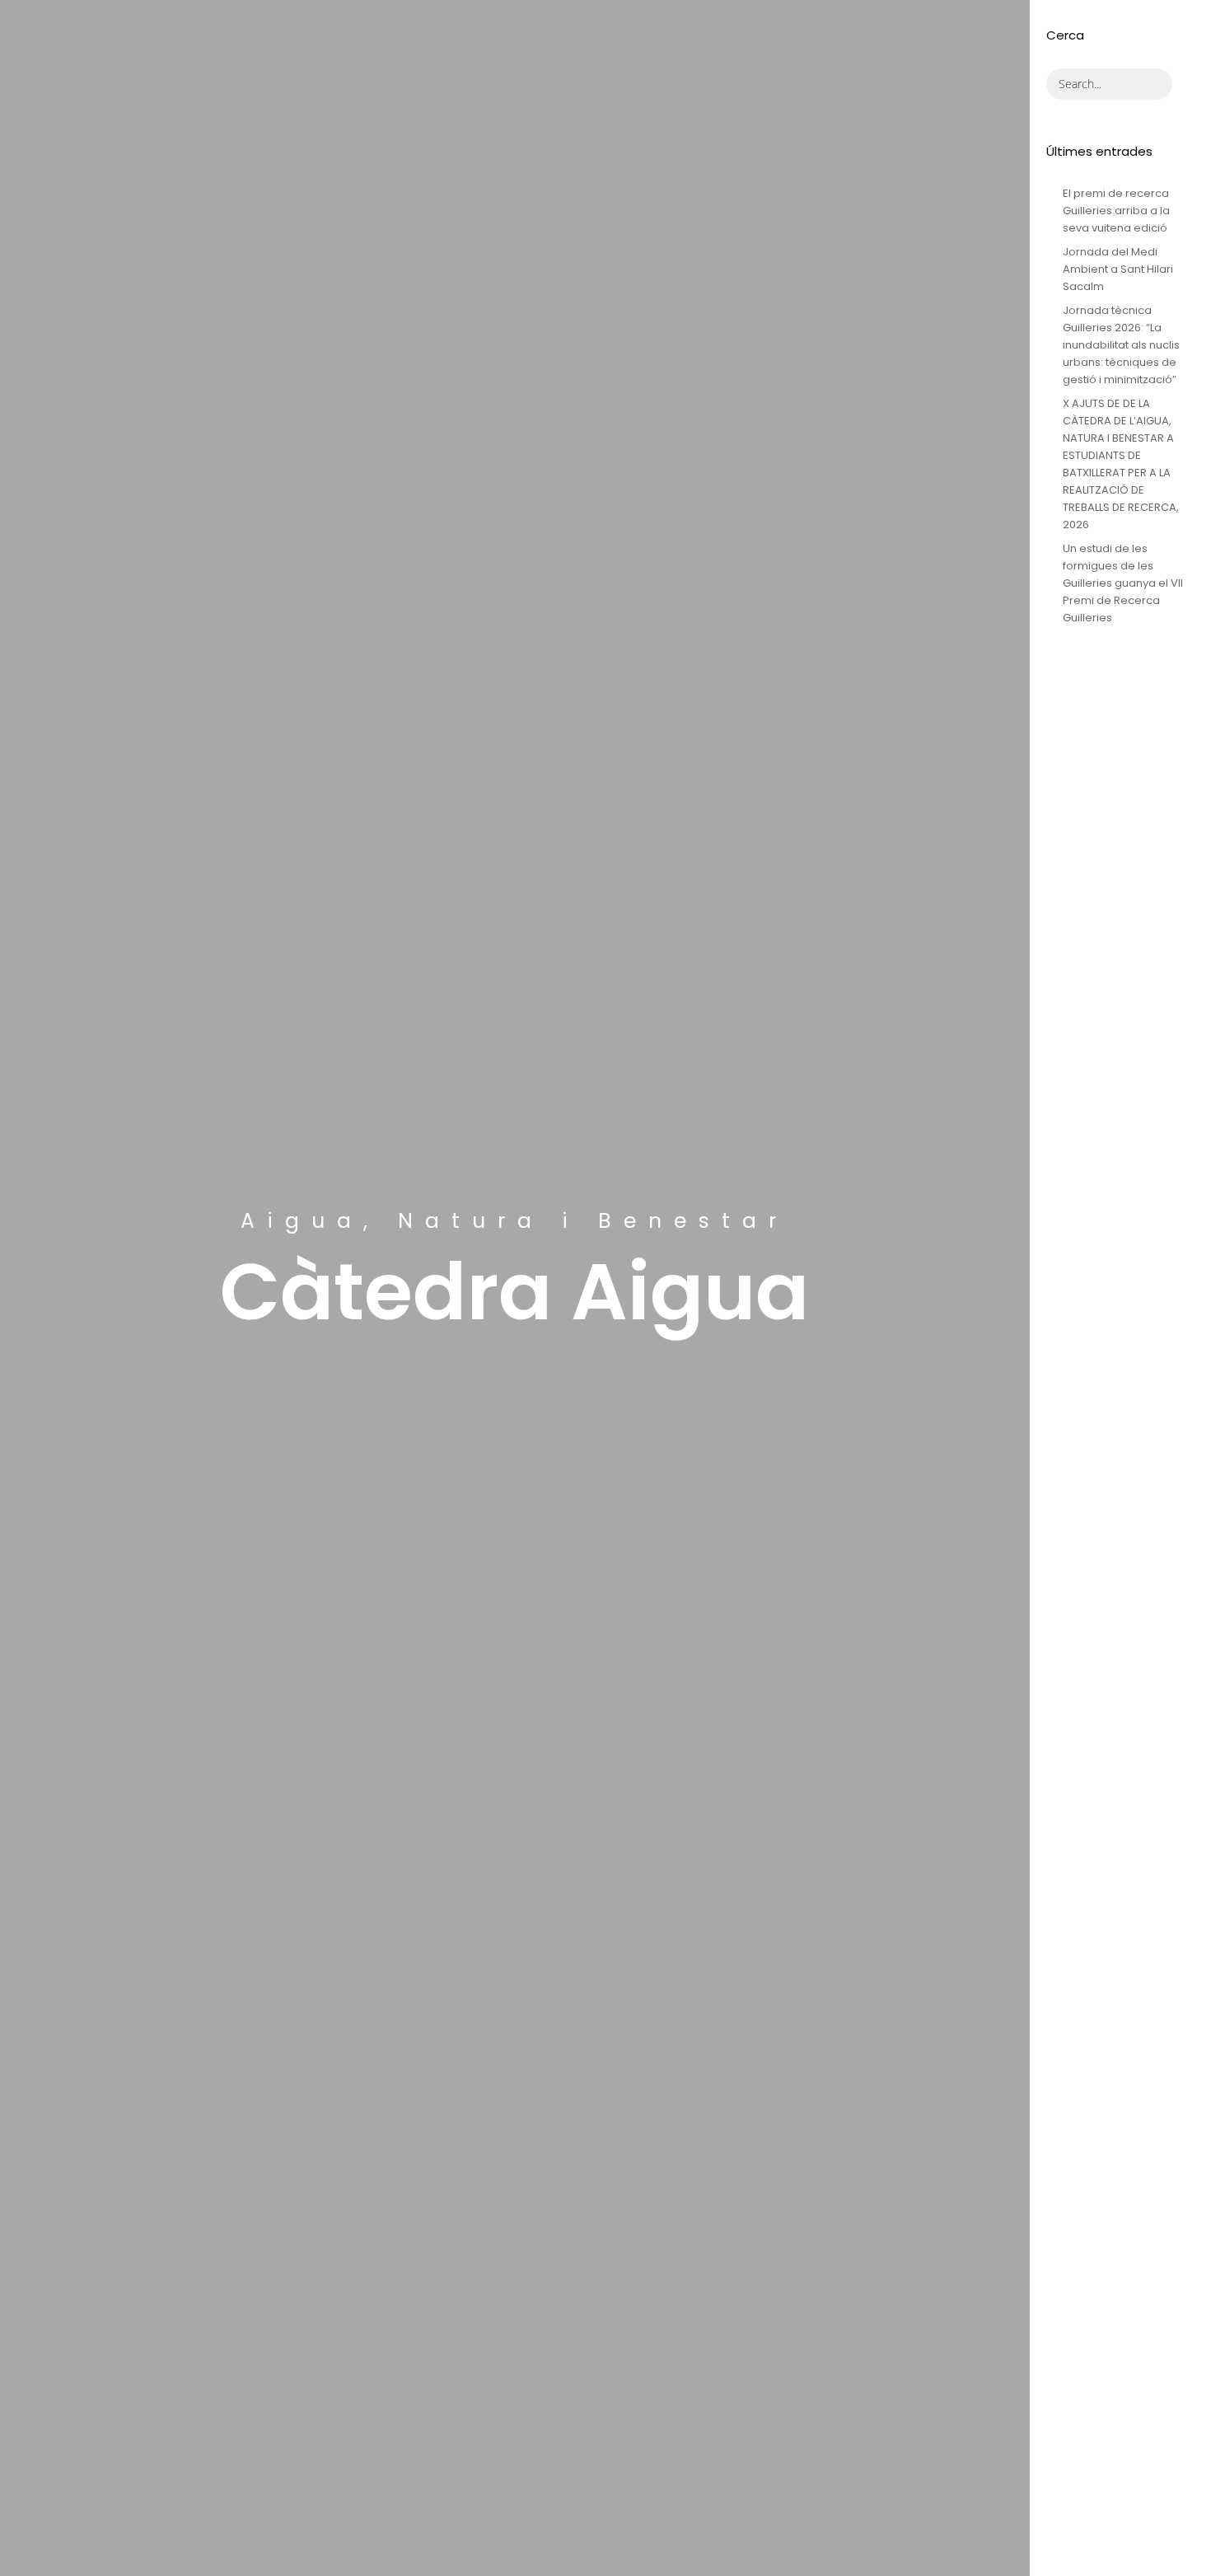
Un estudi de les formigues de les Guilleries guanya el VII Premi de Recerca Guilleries (1123, 583)
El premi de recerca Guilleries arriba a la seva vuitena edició (1116, 211)
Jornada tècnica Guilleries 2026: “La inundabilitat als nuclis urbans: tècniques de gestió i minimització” (1121, 345)
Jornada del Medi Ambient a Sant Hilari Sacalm (1118, 269)
